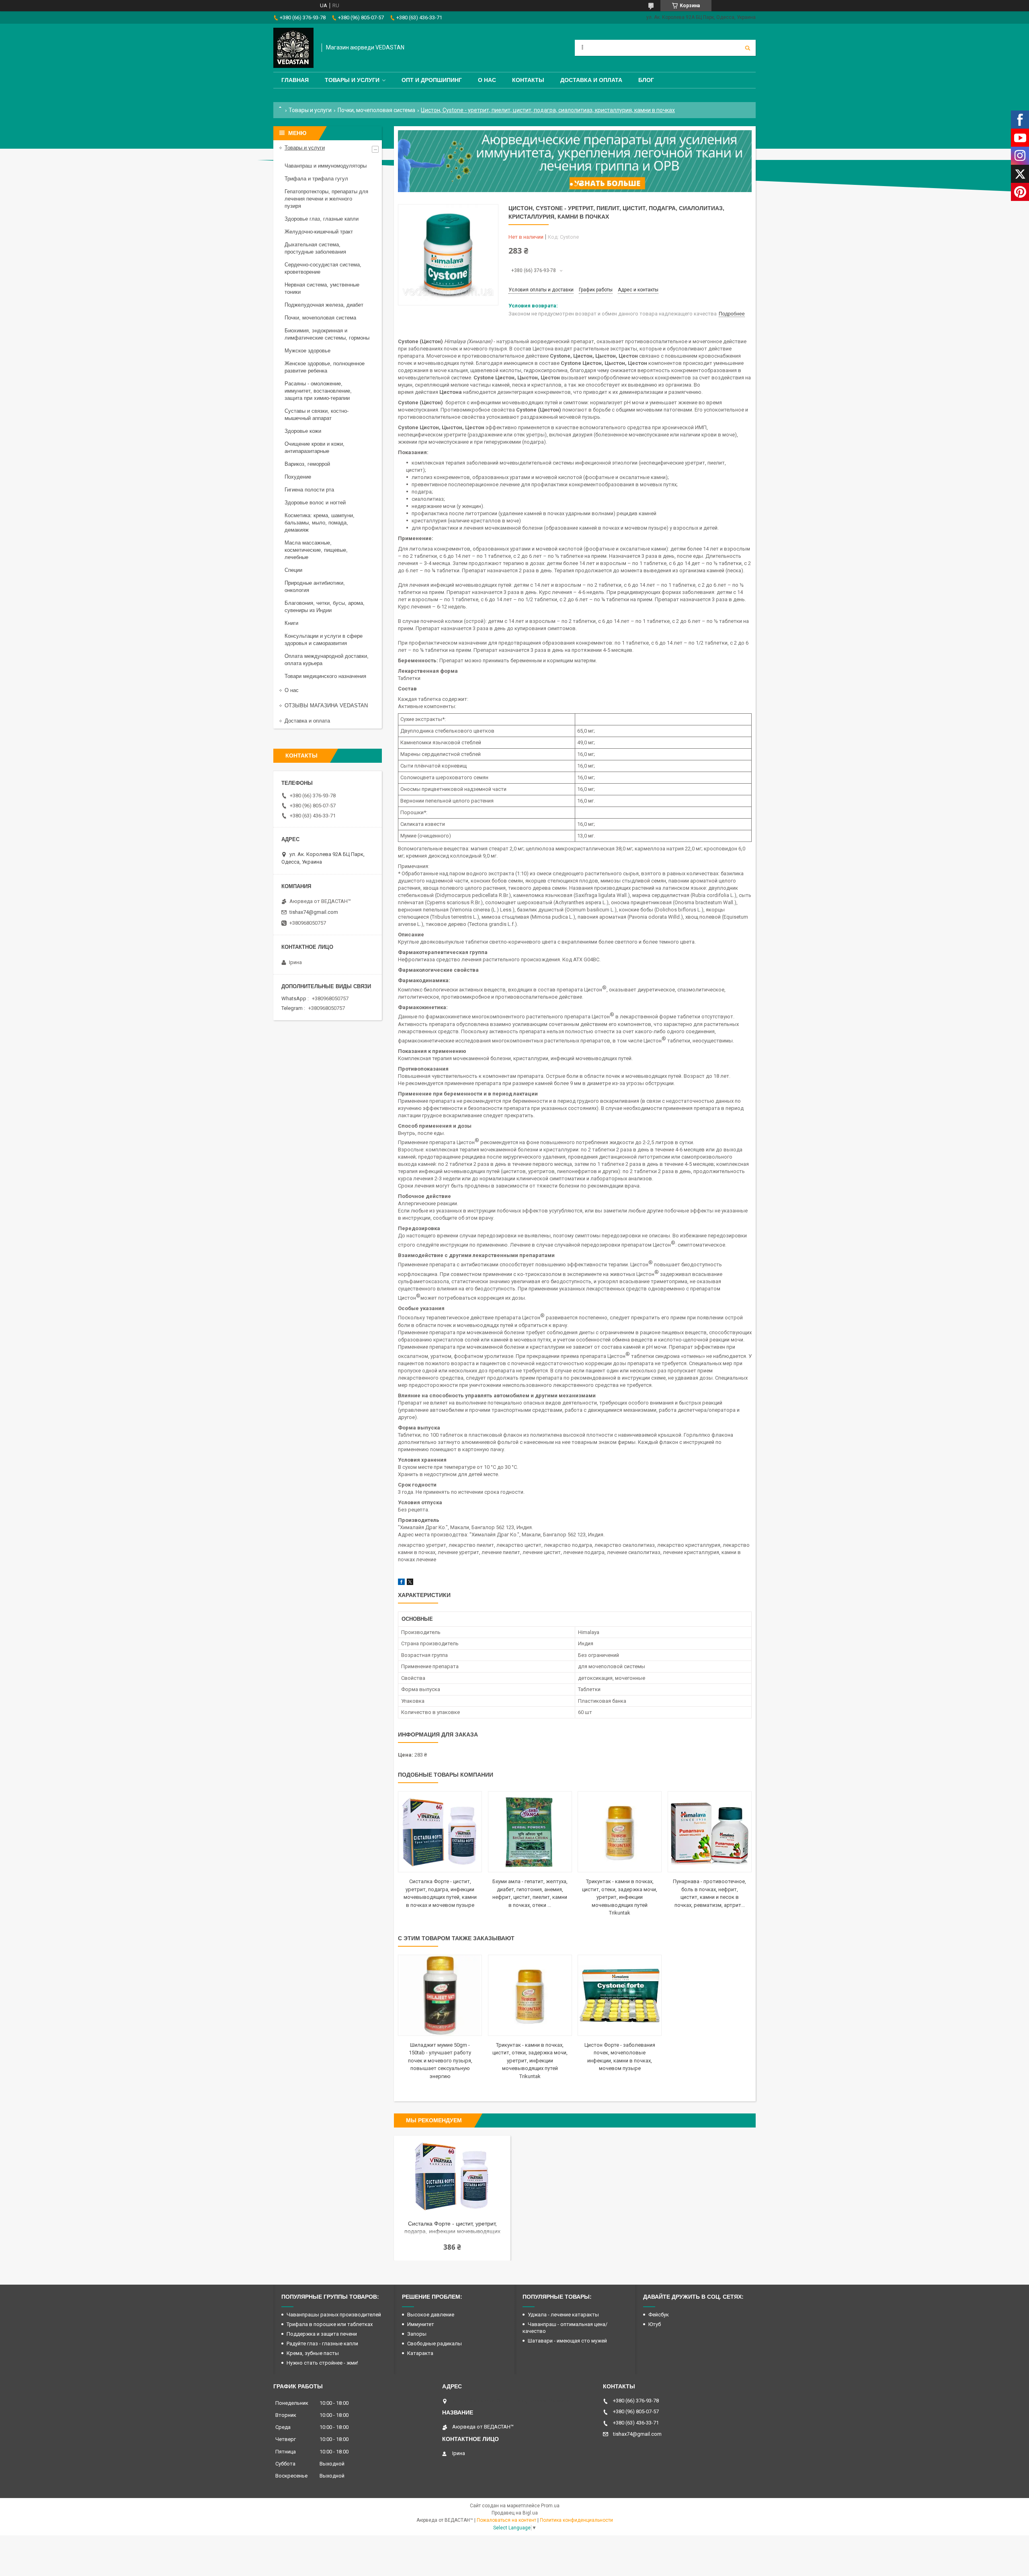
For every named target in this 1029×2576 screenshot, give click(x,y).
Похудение (298, 477)
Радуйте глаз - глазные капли (322, 2344)
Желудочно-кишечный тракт (319, 232)
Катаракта (420, 2353)
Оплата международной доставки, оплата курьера (327, 660)
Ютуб (655, 2324)
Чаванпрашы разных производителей (334, 2315)
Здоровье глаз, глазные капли (322, 219)
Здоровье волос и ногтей (315, 503)
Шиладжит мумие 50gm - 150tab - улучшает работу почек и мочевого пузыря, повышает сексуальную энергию (440, 2061)
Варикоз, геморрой (307, 464)
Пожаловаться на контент (506, 2520)
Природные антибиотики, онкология (315, 587)
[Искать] (748, 48)
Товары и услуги (352, 80)
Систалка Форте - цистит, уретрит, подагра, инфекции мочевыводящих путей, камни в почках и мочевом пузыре (452, 2228)
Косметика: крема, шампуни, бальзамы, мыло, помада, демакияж (320, 523)
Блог (646, 80)
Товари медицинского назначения (325, 676)
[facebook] (401, 1583)
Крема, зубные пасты (313, 2353)
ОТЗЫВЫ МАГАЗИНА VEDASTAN (326, 705)
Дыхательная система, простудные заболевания (315, 248)
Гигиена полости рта (309, 490)
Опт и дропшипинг (432, 80)
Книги (291, 623)
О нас (487, 80)
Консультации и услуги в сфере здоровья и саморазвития (324, 640)
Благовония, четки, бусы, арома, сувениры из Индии (325, 607)
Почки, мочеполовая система (376, 110)
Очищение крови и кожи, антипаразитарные (315, 447)
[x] (410, 1583)
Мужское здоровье (307, 351)
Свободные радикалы (435, 2344)
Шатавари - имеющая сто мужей (567, 2341)
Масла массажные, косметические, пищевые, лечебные (316, 550)
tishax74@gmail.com (314, 912)
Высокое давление (431, 2315)
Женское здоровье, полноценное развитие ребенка (325, 367)
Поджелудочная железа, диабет (324, 305)
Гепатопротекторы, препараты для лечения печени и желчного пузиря (326, 199)
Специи (293, 570)
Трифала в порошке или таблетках (330, 2324)
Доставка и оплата (591, 80)
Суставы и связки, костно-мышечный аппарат (317, 415)
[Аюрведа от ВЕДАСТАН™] (293, 48)
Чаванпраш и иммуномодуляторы (326, 166)
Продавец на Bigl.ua (515, 2513)
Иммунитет (421, 2324)
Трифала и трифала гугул (316, 179)
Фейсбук (659, 2315)
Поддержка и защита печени (322, 2334)
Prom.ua (550, 2506)
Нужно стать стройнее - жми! (322, 2363)
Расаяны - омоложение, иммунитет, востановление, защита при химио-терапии (318, 391)
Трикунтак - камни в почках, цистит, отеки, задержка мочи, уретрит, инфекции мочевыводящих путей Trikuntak (620, 1897)
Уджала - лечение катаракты (563, 2315)
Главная (295, 80)
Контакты (528, 80)
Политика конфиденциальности (576, 2520)
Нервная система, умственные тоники (322, 288)
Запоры (417, 2334)
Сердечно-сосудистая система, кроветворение (323, 268)
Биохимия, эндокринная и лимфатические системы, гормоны (327, 334)
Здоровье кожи (303, 431)
